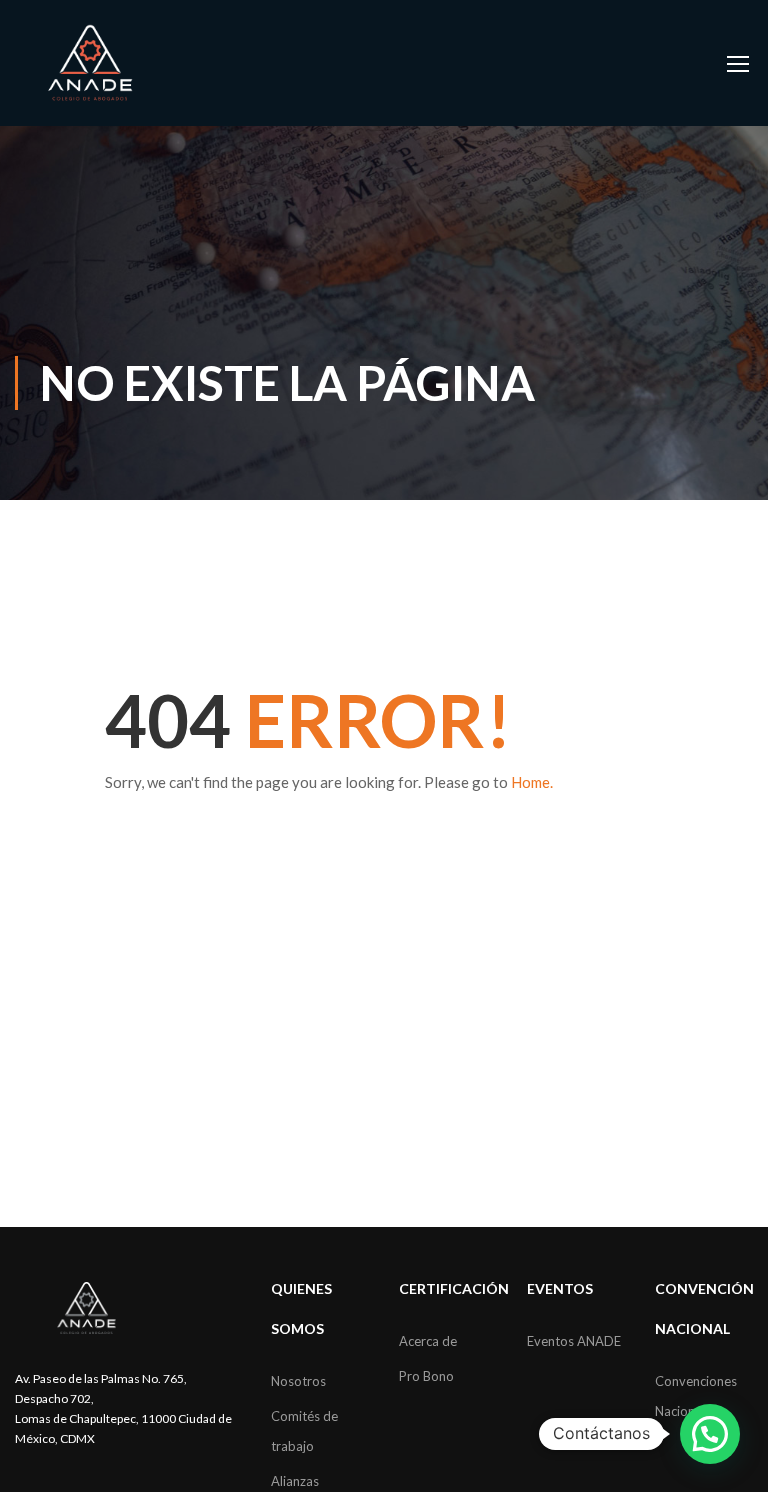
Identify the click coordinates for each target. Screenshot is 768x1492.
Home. (532, 782)
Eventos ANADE (574, 1341)
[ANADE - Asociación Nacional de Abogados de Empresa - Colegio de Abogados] (90, 63)
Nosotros (298, 1381)
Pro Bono (426, 1376)
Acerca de (428, 1341)
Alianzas (295, 1481)
